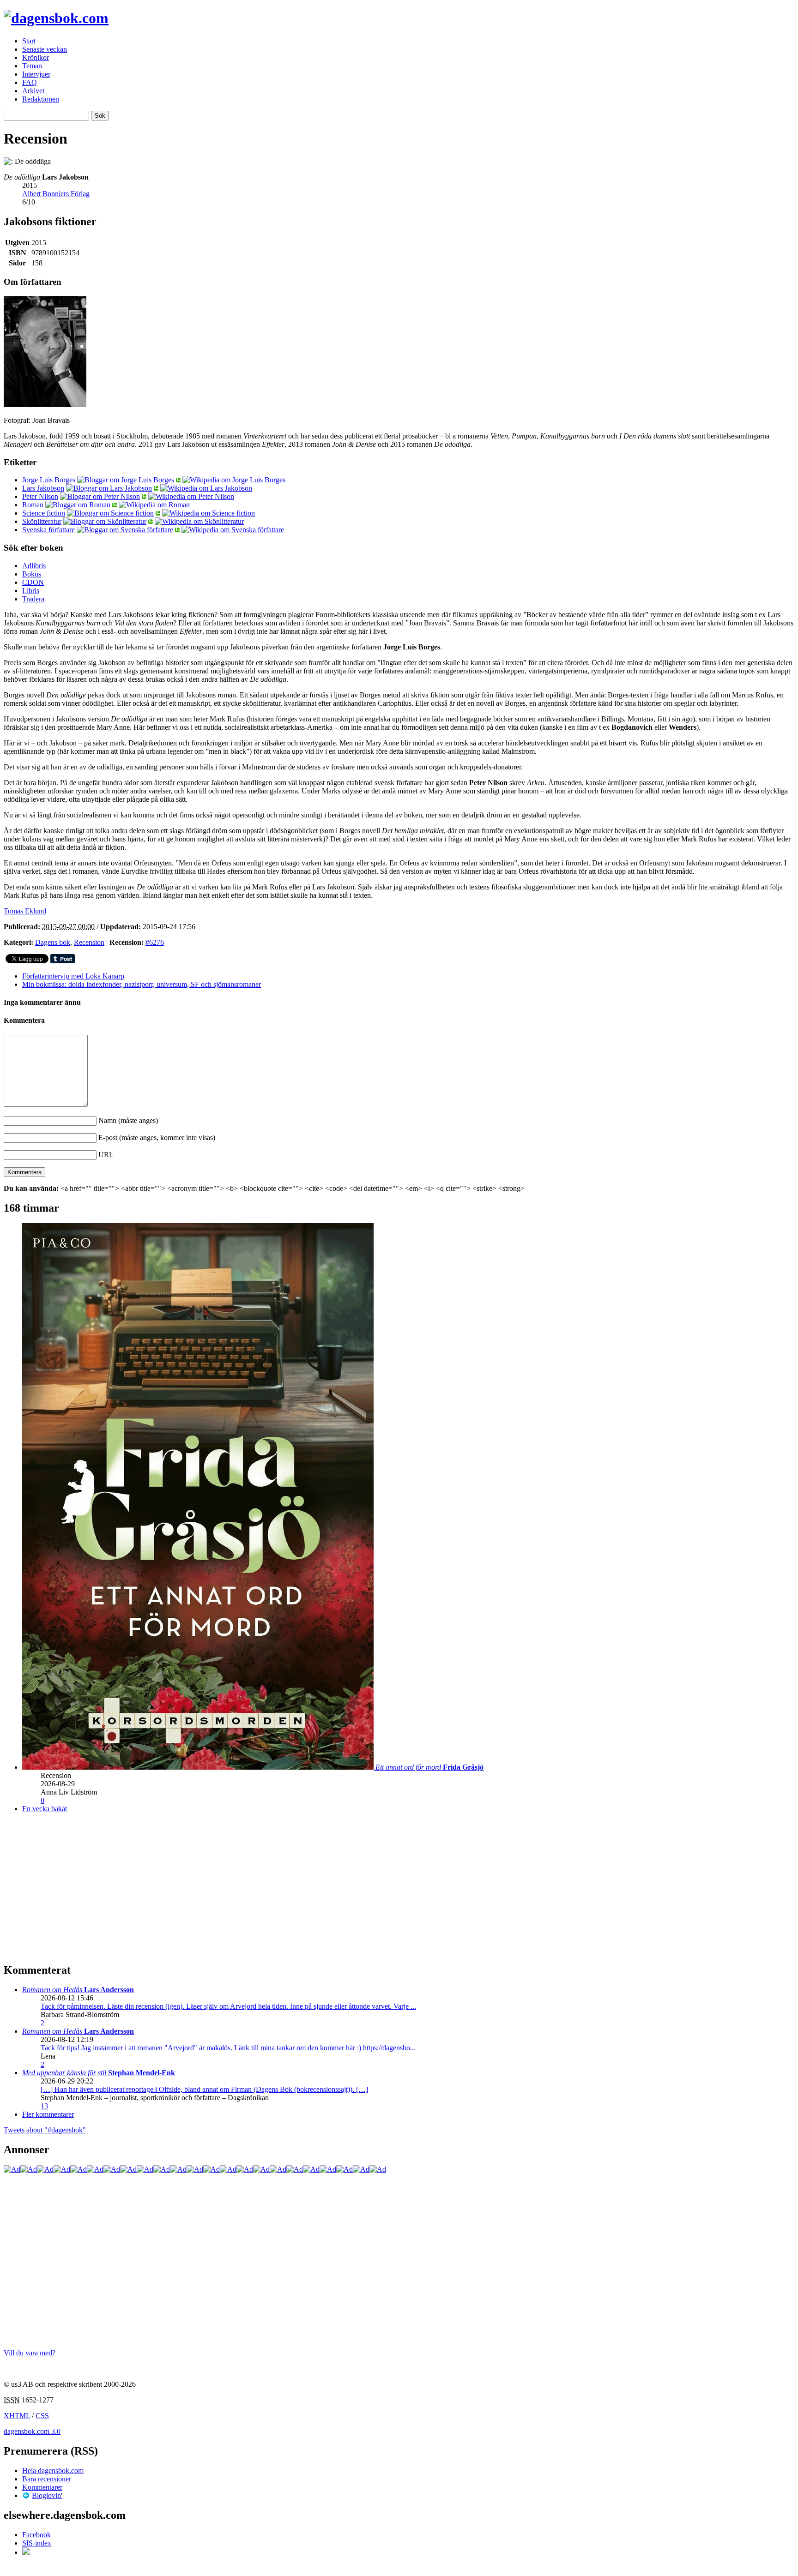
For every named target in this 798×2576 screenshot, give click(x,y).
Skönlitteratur (42, 521)
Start (29, 41)
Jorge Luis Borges (49, 480)
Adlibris (34, 566)
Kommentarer (42, 2487)
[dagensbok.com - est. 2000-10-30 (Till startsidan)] (56, 18)
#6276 (155, 942)
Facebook (36, 2535)
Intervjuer (36, 74)
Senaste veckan (45, 49)
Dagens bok (53, 942)
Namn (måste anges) (128, 1120)
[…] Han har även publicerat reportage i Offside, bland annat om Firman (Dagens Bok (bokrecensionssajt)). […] (204, 2089)
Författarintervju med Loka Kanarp (73, 976)
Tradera (33, 599)
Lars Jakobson (43, 488)
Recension (89, 942)
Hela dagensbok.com (53, 2471)
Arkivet (33, 91)
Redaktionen (41, 99)
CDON (33, 582)
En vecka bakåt (45, 1809)
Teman (32, 66)
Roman (33, 505)
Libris (31, 591)
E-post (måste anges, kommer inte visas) (157, 1138)
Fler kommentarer (48, 2114)
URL (106, 1155)
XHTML (17, 2416)
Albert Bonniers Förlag (56, 194)
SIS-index (37, 2543)
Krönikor (36, 57)
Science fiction (44, 513)
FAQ (30, 82)
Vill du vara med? (30, 2353)
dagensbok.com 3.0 (32, 2431)
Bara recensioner (47, 2479)
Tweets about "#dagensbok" (45, 2130)
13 (44, 2106)
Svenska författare (48, 530)
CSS (42, 2416)
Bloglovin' (47, 2495)
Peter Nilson (40, 496)
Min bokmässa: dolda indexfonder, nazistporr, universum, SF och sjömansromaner (142, 984)
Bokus (32, 574)
